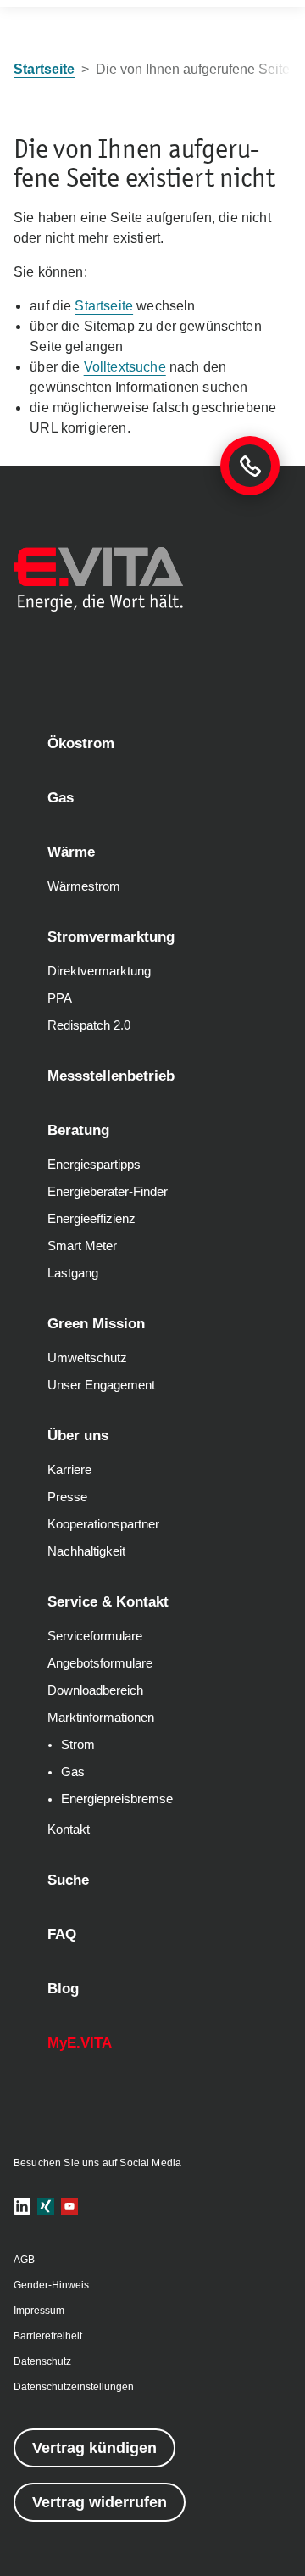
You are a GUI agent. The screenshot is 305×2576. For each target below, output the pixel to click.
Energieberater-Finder (108, 1192)
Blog (63, 1989)
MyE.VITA (80, 2043)
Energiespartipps (94, 1165)
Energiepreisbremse (117, 1799)
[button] (22, 2206)
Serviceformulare (95, 1636)
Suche (68, 1880)
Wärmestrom (84, 886)
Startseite (104, 306)
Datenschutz (42, 2361)
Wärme (71, 852)
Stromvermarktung (111, 937)
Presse (67, 1497)
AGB (24, 2260)
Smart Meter (82, 1246)
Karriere (69, 1470)
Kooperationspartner (103, 1524)
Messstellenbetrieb (111, 1076)
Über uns (78, 1436)
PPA (60, 998)
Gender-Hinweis (51, 2285)
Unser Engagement (101, 1385)
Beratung (78, 1130)
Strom (78, 1745)
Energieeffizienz (91, 1219)
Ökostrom (81, 743)
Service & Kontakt (108, 1602)
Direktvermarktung (99, 971)
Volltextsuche (125, 367)
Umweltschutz (87, 1358)
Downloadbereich (95, 1690)
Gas (61, 798)
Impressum (39, 2311)
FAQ (62, 1934)
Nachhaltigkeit (86, 1551)
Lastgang (73, 1273)
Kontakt (69, 1830)
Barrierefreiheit (48, 2336)
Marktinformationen (101, 1718)
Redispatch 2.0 (89, 1025)
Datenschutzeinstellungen (74, 2387)
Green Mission (96, 1324)
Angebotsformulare (100, 1663)
